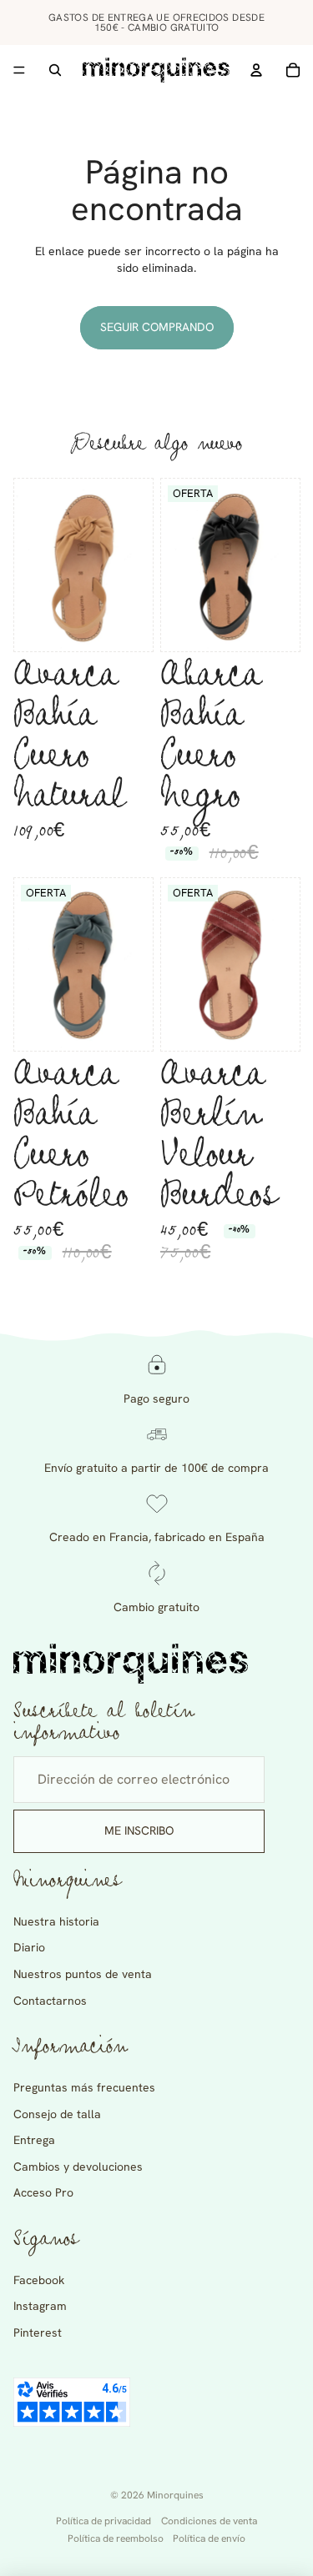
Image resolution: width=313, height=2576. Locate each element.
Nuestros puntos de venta (83, 1974)
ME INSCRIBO (139, 1830)
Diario (29, 1947)
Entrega (34, 2140)
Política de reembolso (116, 2538)
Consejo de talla (57, 2114)
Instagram (40, 2306)
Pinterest (38, 2332)
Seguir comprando (157, 327)
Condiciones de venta (209, 2521)
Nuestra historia (56, 1921)
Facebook (39, 2280)
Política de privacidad (103, 2521)
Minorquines (175, 2495)
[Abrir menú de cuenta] (256, 70)
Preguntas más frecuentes (84, 2087)
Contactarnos (50, 2001)
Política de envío (209, 2538)
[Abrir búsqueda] (55, 70)
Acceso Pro (43, 2192)
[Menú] (19, 70)
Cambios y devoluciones (78, 2167)
